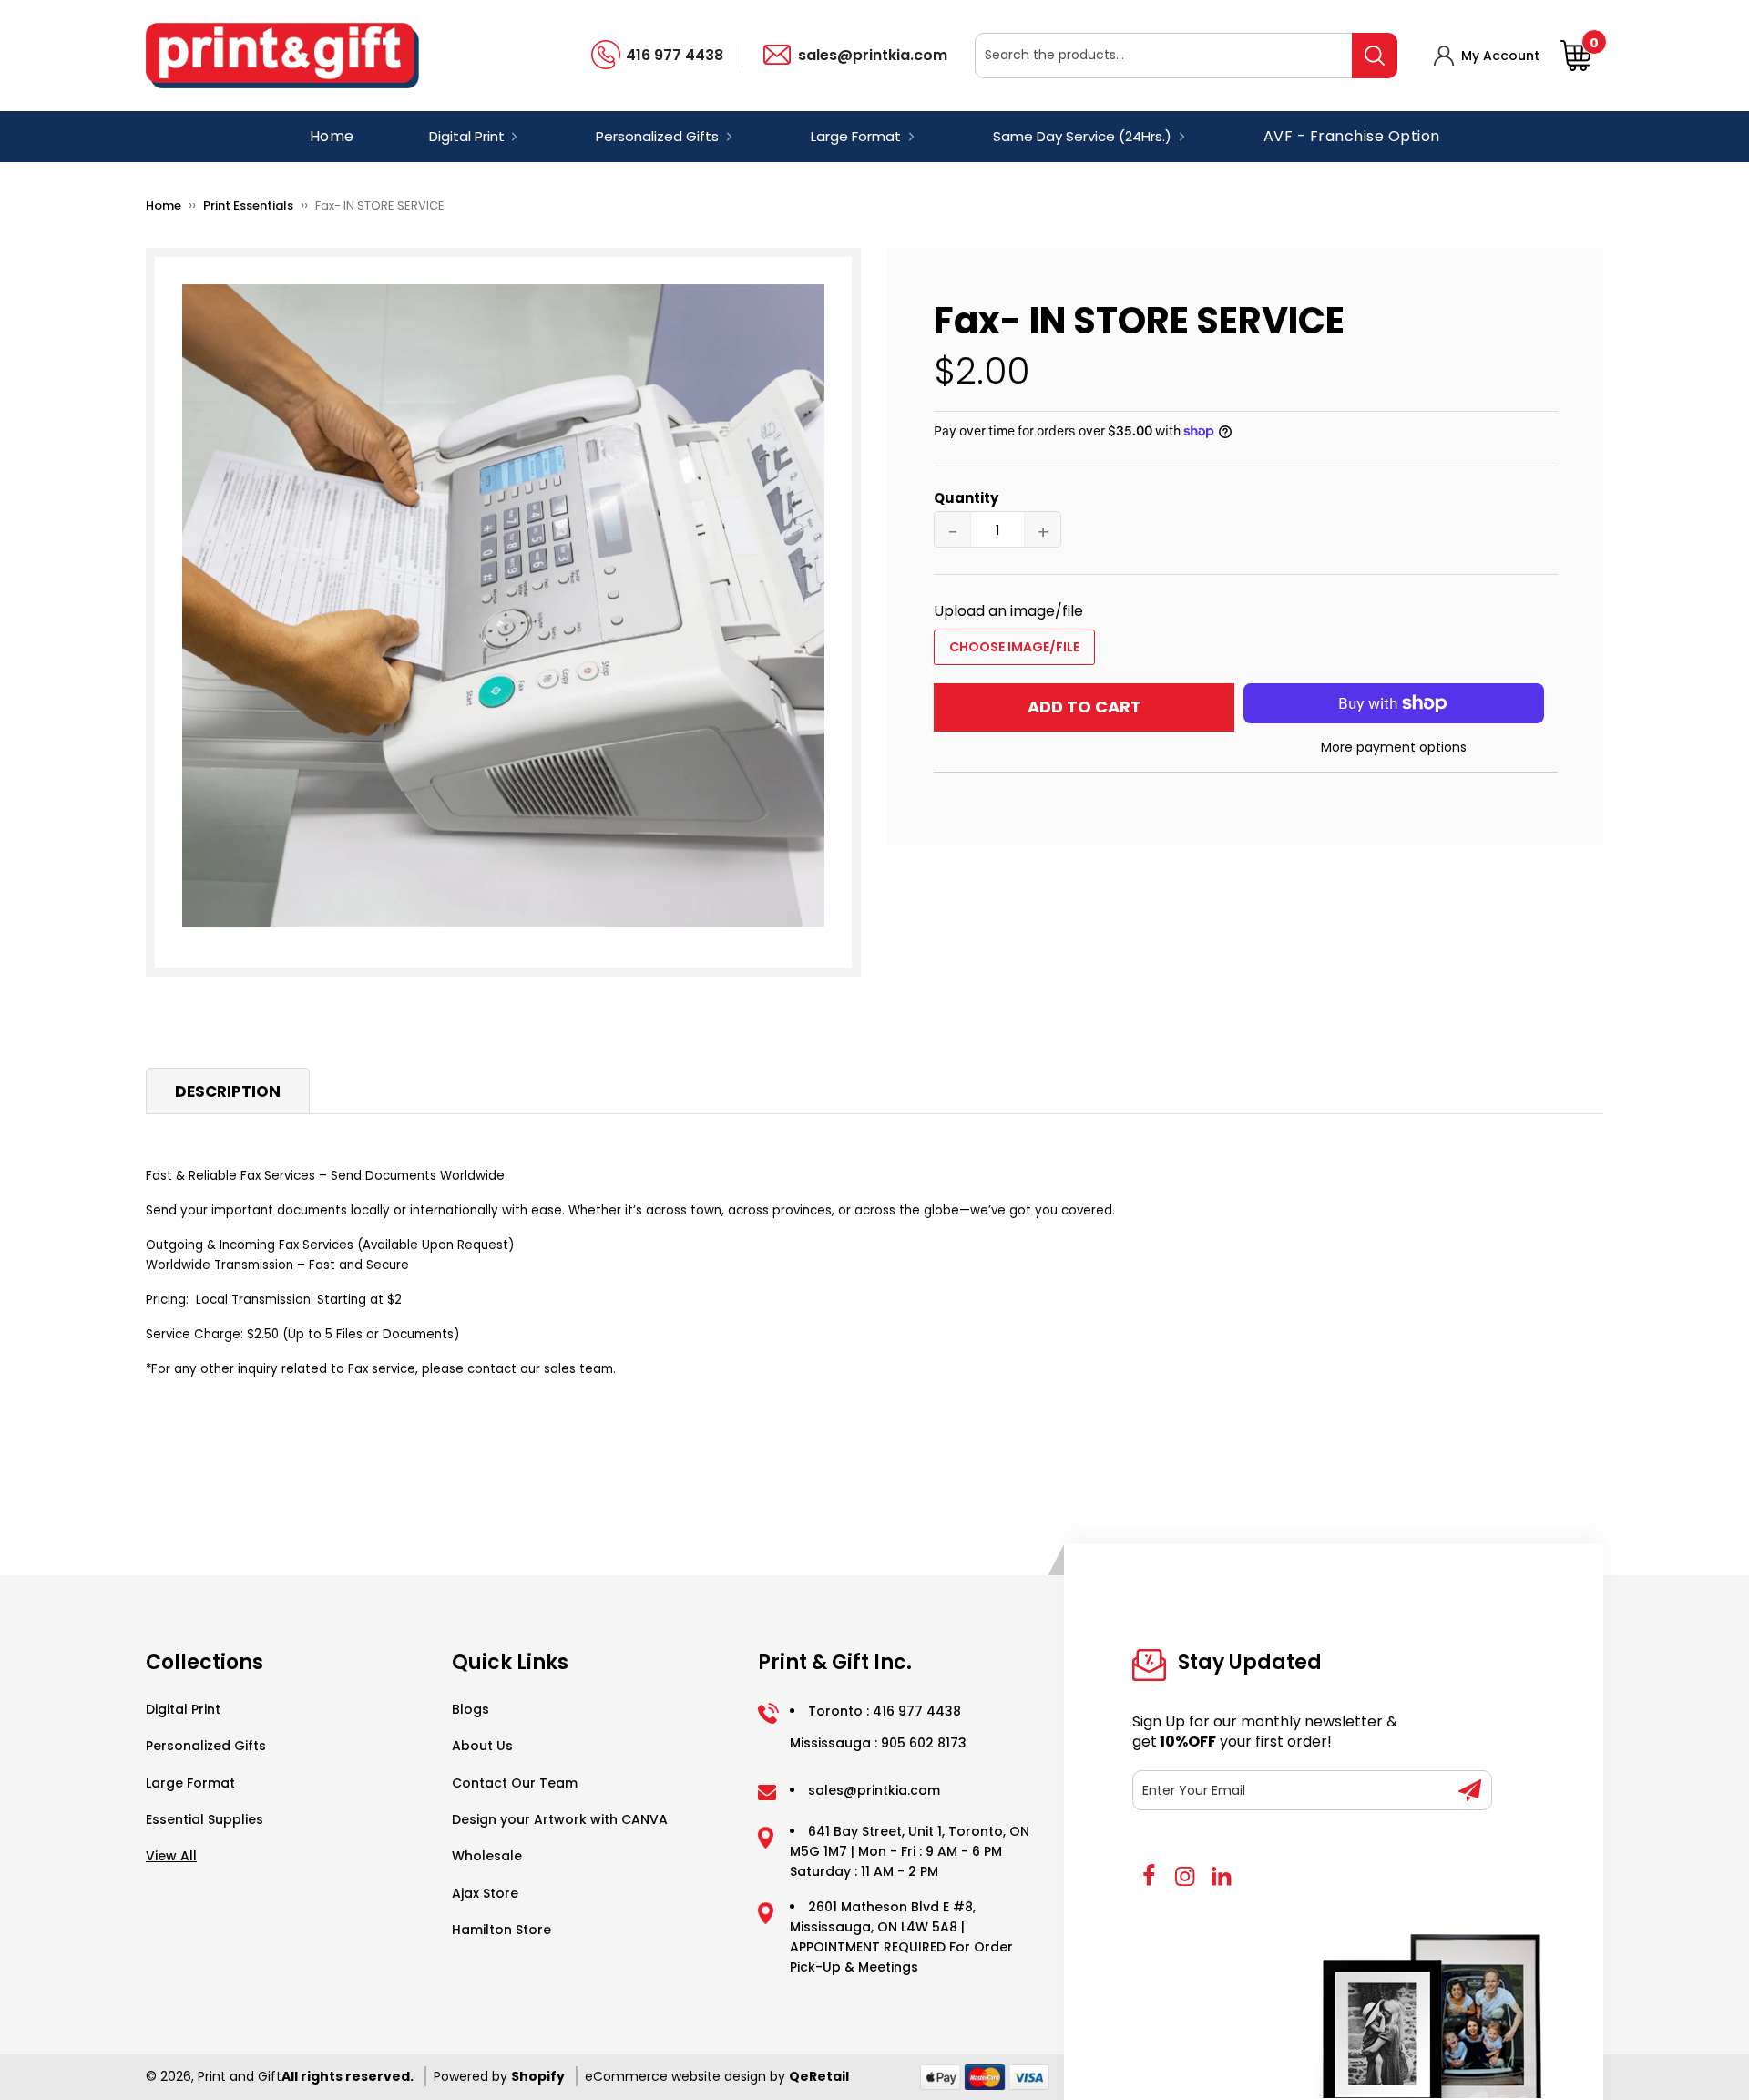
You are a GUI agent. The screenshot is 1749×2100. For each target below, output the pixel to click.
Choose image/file (1014, 647)
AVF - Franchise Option (1352, 136)
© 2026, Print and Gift (214, 2076)
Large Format (190, 1783)
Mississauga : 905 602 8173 (878, 1743)
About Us (482, 1746)
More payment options (1394, 747)
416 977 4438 (675, 55)
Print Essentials (248, 205)
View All (171, 1856)
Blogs (470, 1709)
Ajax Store (485, 1893)
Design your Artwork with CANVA (560, 1819)
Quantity (966, 498)
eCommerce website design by (685, 2076)
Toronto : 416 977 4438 (885, 1711)
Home (332, 136)
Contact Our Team (515, 1783)
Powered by (472, 2076)
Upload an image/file (1008, 611)
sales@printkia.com (873, 55)
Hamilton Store (501, 1930)
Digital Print (183, 1709)
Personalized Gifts (206, 1746)
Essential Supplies (205, 1819)
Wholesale (487, 1856)
